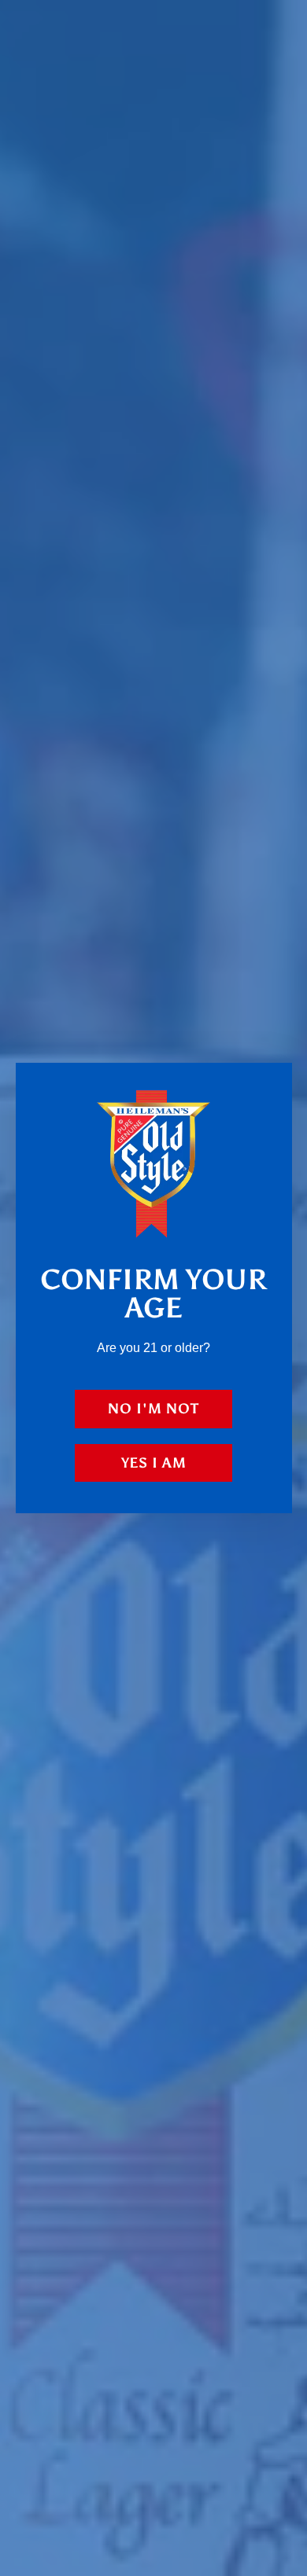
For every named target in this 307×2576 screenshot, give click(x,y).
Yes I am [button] (154, 1463)
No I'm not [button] (153, 1409)
